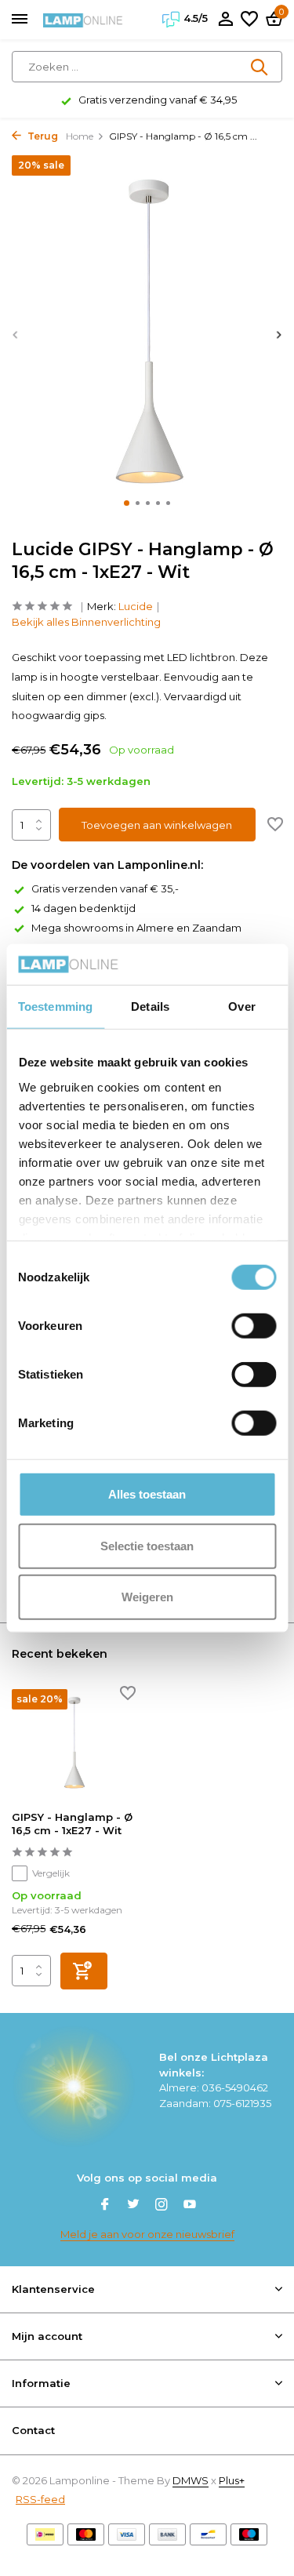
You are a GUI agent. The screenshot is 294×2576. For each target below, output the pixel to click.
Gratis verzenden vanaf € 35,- (105, 888)
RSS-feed (40, 2499)
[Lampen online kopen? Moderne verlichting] (83, 20)
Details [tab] (150, 1006)
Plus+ (232, 2480)
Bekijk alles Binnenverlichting (86, 622)
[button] (127, 503)
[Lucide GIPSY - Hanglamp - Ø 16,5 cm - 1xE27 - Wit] (74, 1744)
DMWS (191, 2480)
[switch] (254, 1326)
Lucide (136, 606)
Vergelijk (51, 1873)
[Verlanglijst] (249, 20)
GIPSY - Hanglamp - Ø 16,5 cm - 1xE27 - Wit (72, 1824)
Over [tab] (241, 1006)
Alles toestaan (147, 1494)
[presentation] (16, 334)
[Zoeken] (260, 67)
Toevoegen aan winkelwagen (157, 825)
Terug (42, 136)
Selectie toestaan (147, 1545)
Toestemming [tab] (55, 1006)
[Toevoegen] (84, 1971)
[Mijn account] (225, 20)
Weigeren (147, 1597)
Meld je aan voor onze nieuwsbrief (147, 2234)
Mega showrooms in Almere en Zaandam (136, 928)
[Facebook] (105, 2206)
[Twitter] (133, 2206)
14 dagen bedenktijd (83, 908)
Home (80, 136)
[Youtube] (190, 2206)
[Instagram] (162, 2206)
